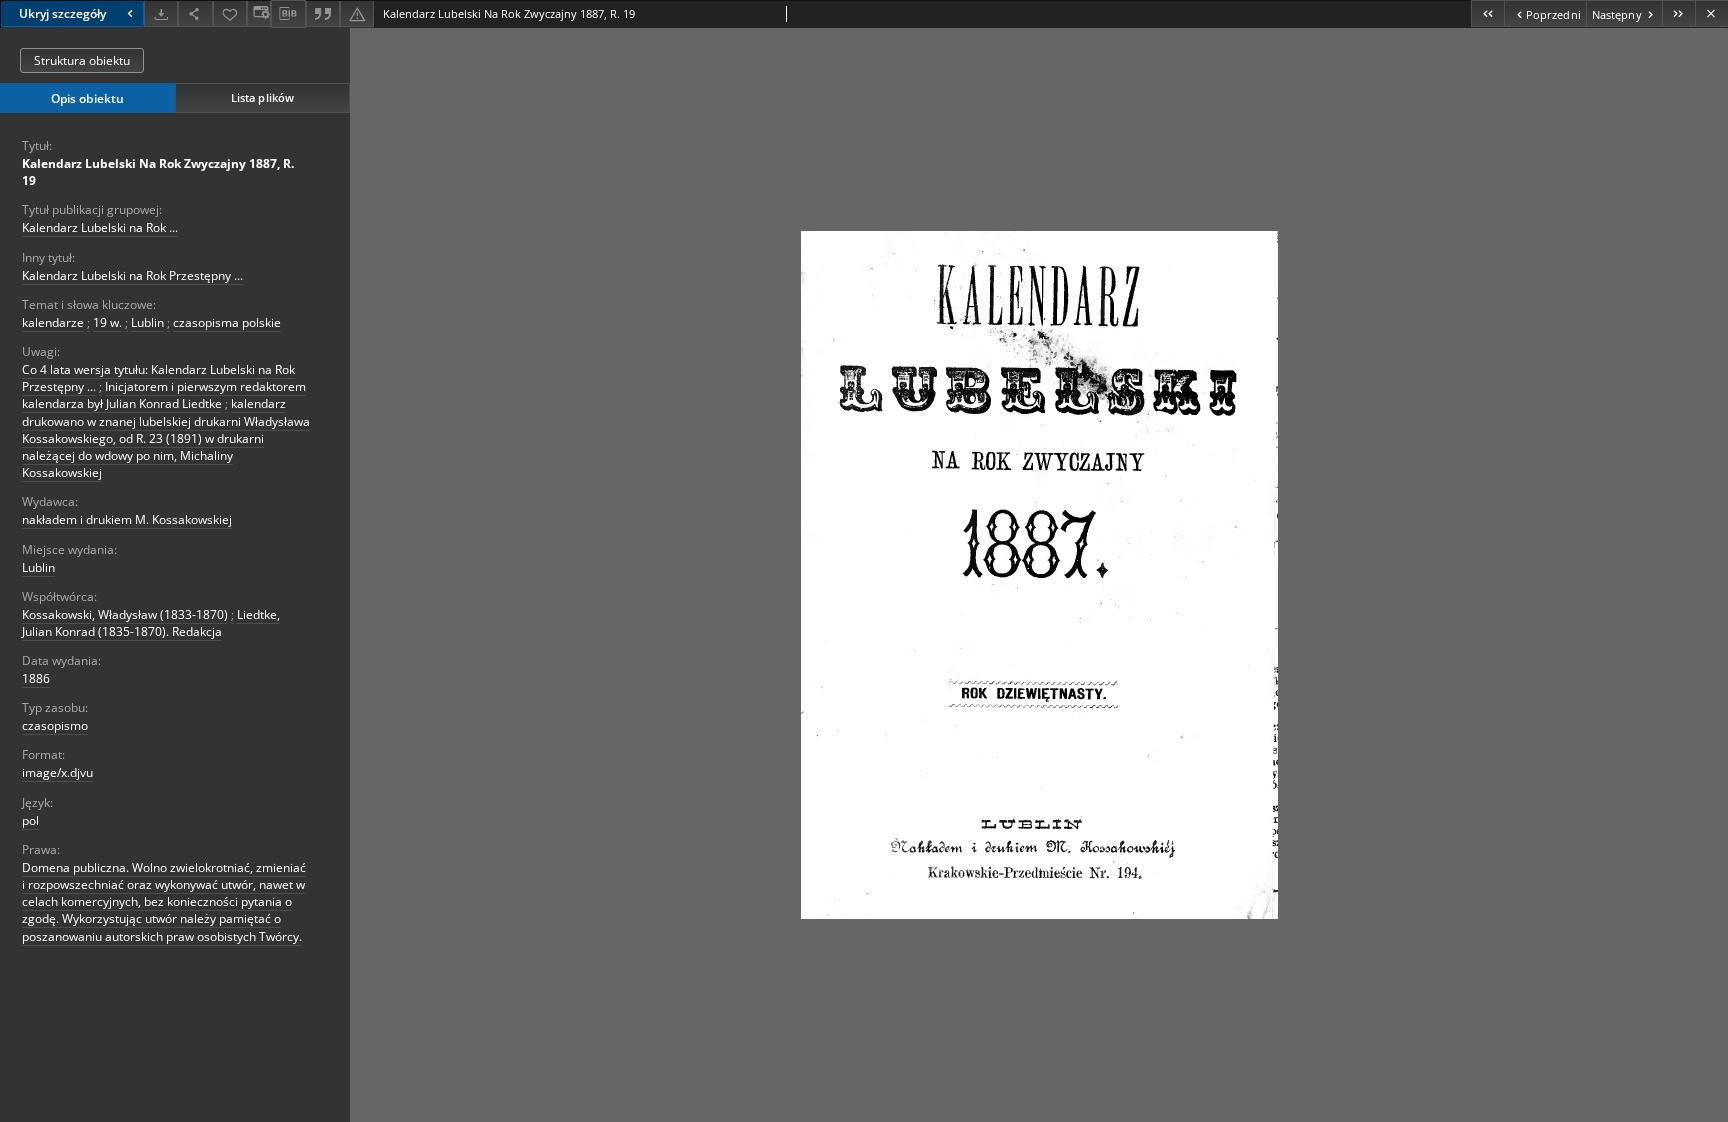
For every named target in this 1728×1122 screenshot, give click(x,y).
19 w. (107, 322)
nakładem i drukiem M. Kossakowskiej (127, 519)
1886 (36, 678)
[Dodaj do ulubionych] (230, 13)
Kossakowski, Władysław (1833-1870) (125, 614)
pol (30, 820)
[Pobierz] (161, 13)
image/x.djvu (57, 772)
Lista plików (262, 97)
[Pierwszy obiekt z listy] (1487, 13)
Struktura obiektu (82, 60)
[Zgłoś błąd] (357, 13)
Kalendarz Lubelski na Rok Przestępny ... (132, 275)
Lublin (147, 322)
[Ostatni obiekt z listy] (1678, 13)
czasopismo (55, 725)
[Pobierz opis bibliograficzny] (288, 14)
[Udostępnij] (195, 13)
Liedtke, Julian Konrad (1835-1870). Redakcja (151, 623)
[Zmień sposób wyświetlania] (259, 13)
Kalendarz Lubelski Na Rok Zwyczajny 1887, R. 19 (158, 172)
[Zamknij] (1711, 13)
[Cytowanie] (323, 13)
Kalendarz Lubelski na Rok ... (100, 227)
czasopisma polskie (227, 322)
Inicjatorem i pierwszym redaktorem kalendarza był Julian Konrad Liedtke (164, 395)
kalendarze (53, 322)
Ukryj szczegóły (62, 13)
